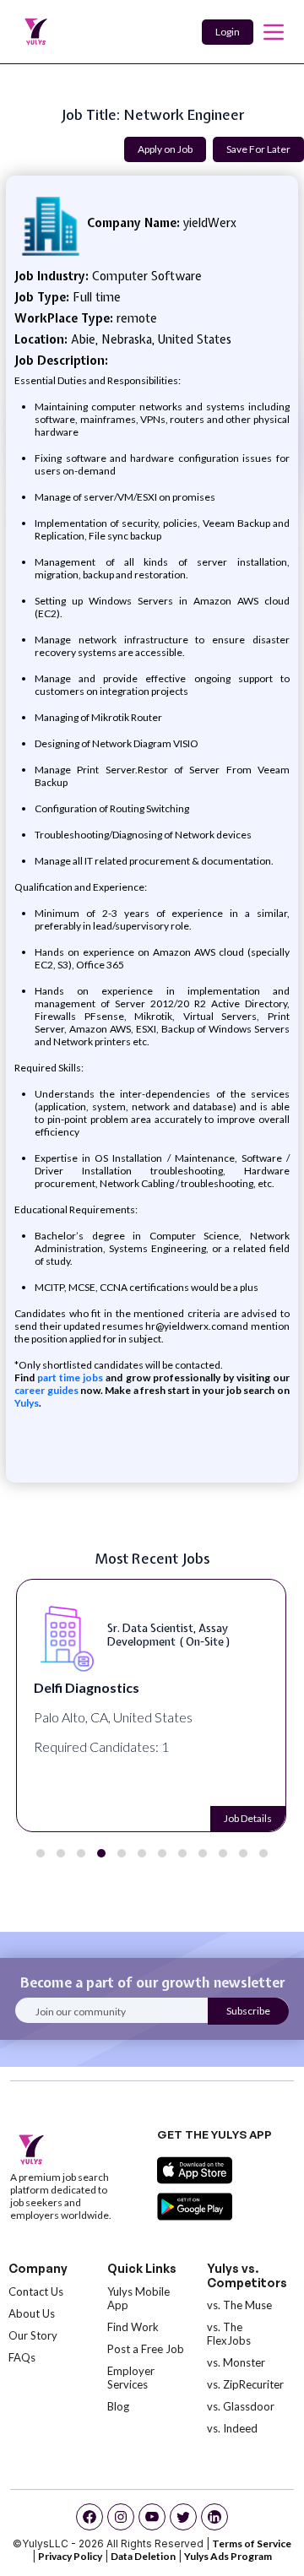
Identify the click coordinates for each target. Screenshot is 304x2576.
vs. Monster (236, 2362)
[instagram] (121, 2517)
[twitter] (183, 2517)
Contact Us (36, 2291)
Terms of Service (252, 2543)
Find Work (133, 2327)
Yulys (27, 1403)
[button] (41, 1853)
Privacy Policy (70, 2556)
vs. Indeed (232, 2428)
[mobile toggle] (274, 32)
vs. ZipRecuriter (245, 2384)
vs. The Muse (239, 2305)
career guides (46, 1390)
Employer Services (131, 2378)
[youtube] (152, 2517)
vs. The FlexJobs (229, 2334)
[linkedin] (214, 2517)
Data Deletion (143, 2556)
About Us (32, 2313)
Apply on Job (165, 149)
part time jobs (70, 1377)
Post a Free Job (146, 2349)
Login (228, 32)
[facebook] (90, 2517)
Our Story (33, 2335)
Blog (118, 2406)
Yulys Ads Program (228, 2556)
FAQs (22, 2357)
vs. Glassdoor (241, 2406)
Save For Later (258, 149)
